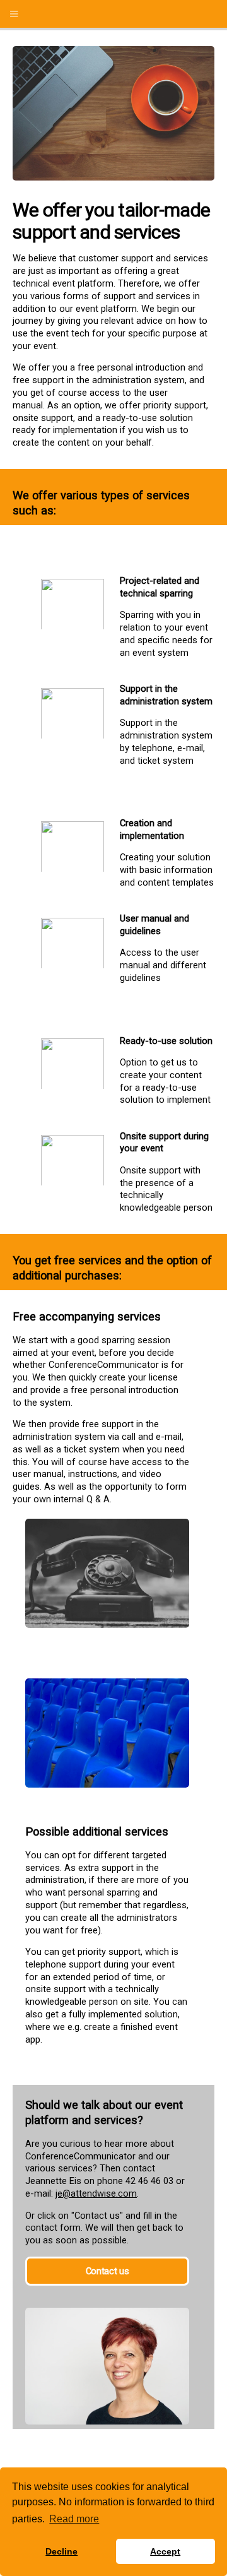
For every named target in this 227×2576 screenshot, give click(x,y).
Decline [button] (61, 2551)
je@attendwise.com (96, 2193)
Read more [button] (74, 2519)
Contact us (107, 2271)
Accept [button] (165, 2551)
